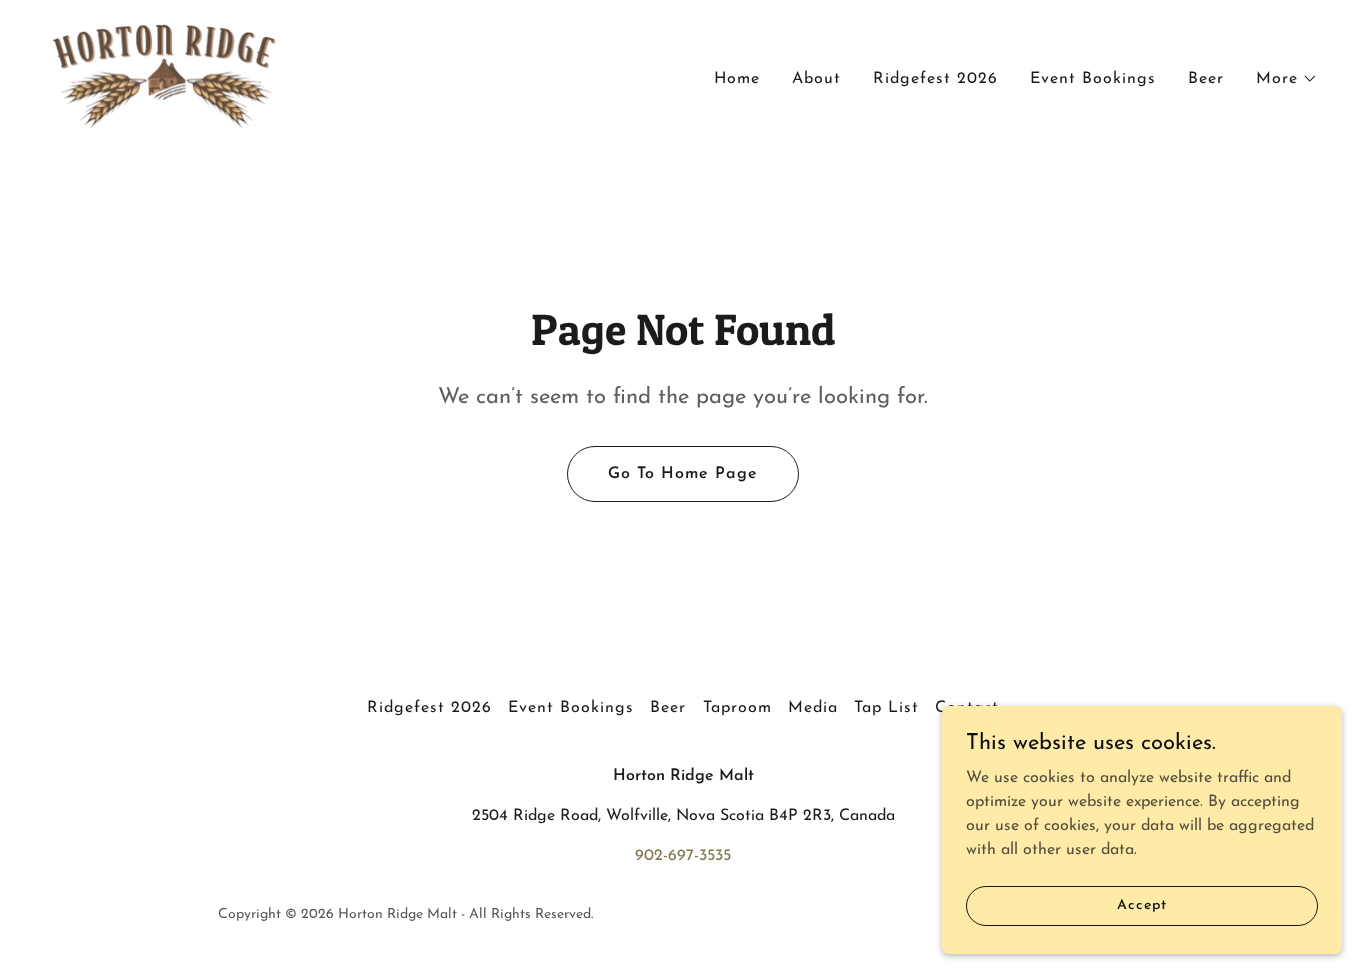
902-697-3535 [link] (683, 856)
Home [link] (737, 79)
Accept (1141, 905)
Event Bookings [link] (1093, 79)
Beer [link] (1206, 79)
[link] (165, 75)
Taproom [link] (737, 708)
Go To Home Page (683, 474)
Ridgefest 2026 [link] (935, 79)
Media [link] (813, 708)
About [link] (816, 79)
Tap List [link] (886, 708)
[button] (1287, 79)
